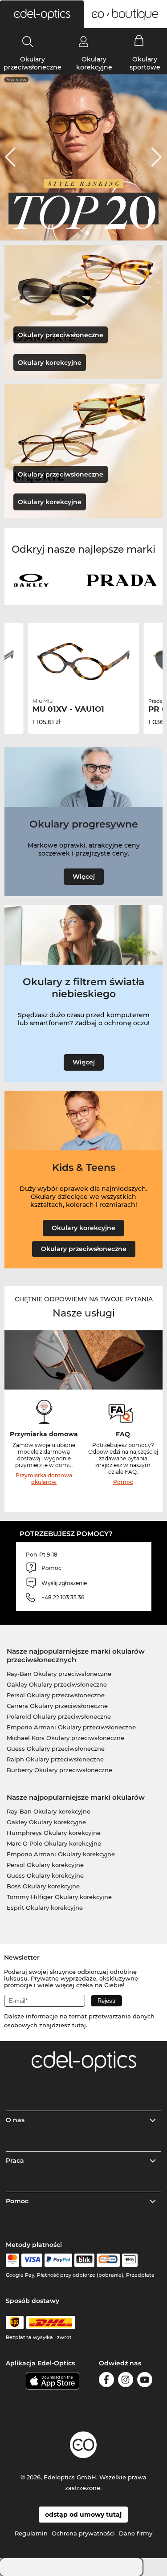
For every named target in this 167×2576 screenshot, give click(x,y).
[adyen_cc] (12, 2260)
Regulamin (31, 2533)
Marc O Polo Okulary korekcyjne (54, 1843)
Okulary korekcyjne (94, 63)
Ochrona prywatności (83, 2533)
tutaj (79, 2025)
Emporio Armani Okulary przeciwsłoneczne (71, 1727)
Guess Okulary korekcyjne (45, 1875)
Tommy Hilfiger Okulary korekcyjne (59, 1897)
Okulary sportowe (145, 63)
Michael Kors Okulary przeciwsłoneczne (65, 1738)
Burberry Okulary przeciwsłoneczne (59, 1770)
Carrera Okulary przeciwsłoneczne (57, 1706)
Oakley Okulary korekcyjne (46, 1822)
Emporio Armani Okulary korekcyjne (61, 1854)
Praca (15, 2160)
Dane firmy (136, 2533)
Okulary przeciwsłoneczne (33, 63)
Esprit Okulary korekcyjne (45, 1908)
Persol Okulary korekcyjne (45, 1865)
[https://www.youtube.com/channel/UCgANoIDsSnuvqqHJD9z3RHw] (145, 2381)
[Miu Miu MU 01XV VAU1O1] (84, 661)
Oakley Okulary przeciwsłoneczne (57, 1684)
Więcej (84, 876)
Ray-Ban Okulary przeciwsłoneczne (59, 1674)
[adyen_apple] (130, 2260)
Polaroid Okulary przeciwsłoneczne (59, 1716)
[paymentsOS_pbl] (108, 2260)
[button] (42, 14)
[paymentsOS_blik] (84, 2260)
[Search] (28, 41)
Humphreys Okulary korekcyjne (54, 1833)
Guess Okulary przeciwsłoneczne (56, 1749)
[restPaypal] (59, 2260)
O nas (15, 2120)
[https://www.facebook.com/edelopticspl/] (106, 2381)
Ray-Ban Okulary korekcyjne (49, 1811)
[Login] (83, 41)
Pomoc (123, 1482)
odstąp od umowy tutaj (83, 2515)
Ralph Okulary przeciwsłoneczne (55, 1759)
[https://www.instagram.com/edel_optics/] (126, 2381)
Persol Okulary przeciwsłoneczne (56, 1695)
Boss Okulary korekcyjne (43, 1886)
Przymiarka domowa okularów (44, 1479)
